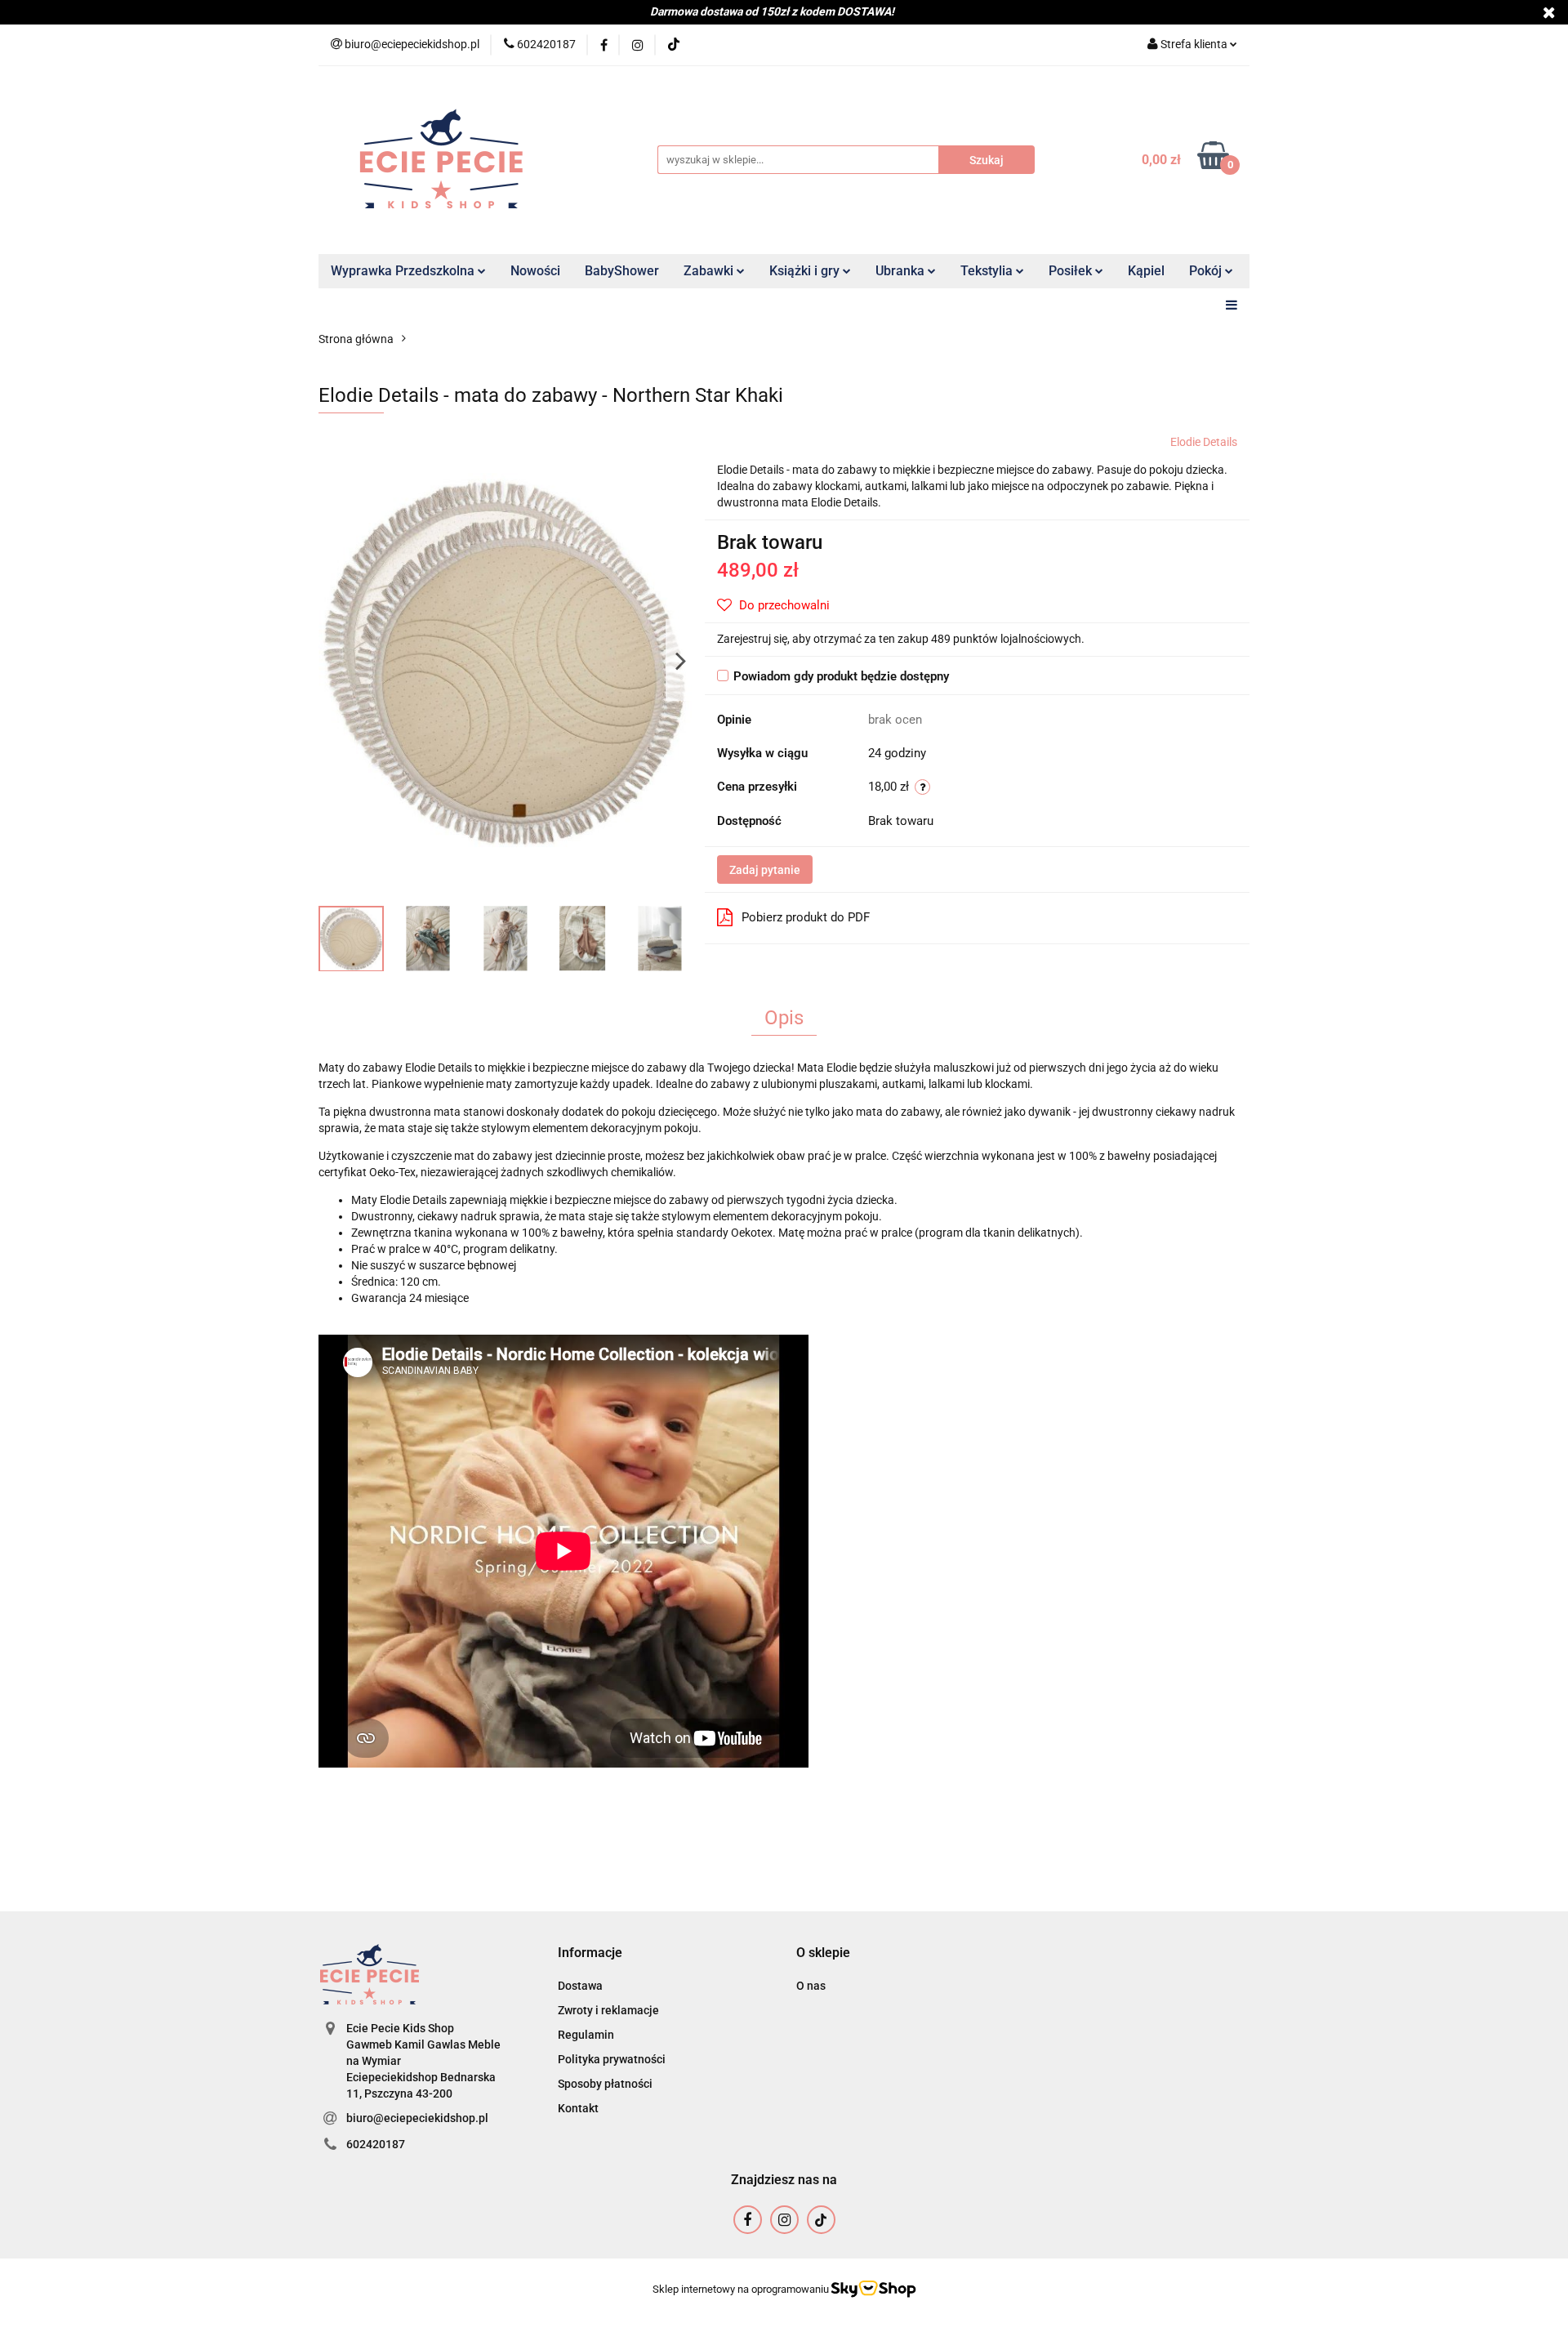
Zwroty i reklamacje (608, 2010)
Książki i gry (806, 271)
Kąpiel (1146, 271)
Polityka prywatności (612, 2059)
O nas (811, 1986)
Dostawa (580, 1986)
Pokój (1207, 271)
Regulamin (586, 2035)
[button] (590, 1953)
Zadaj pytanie (765, 870)
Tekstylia (988, 271)
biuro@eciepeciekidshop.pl (417, 2118)
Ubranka (902, 271)
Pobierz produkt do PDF (806, 917)
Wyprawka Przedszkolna (404, 271)
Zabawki (710, 271)
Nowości (535, 271)
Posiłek (1072, 271)
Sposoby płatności (605, 2084)
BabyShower (622, 271)
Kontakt (578, 2108)
